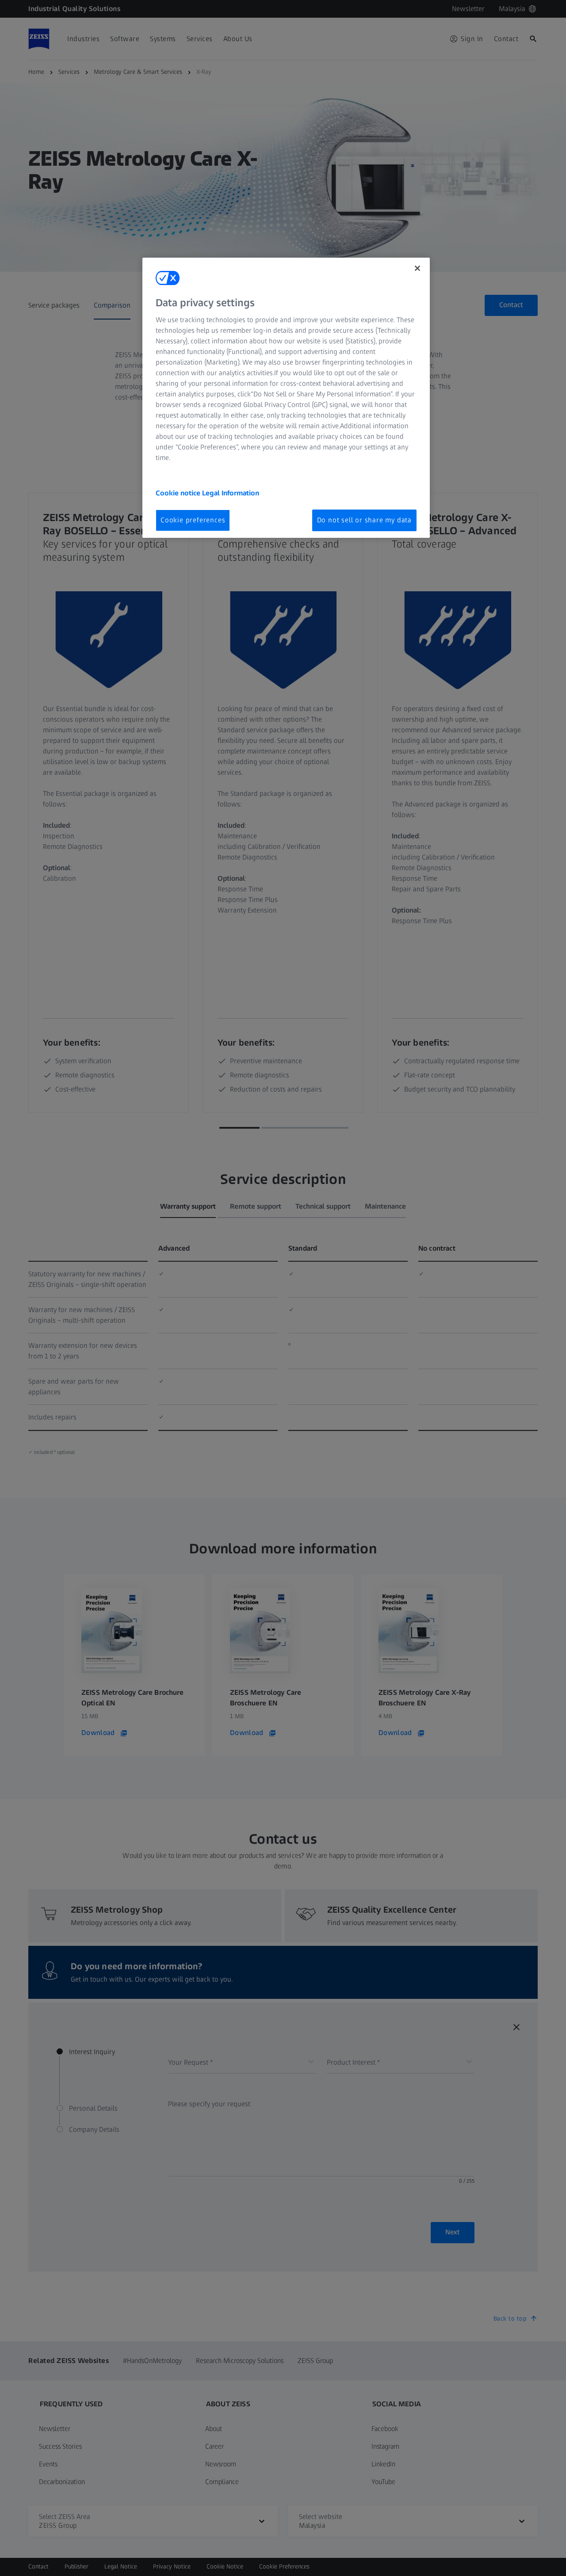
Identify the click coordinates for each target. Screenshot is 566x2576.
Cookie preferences (193, 520)
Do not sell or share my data (364, 520)
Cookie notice (179, 493)
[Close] (417, 268)
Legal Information (231, 493)
